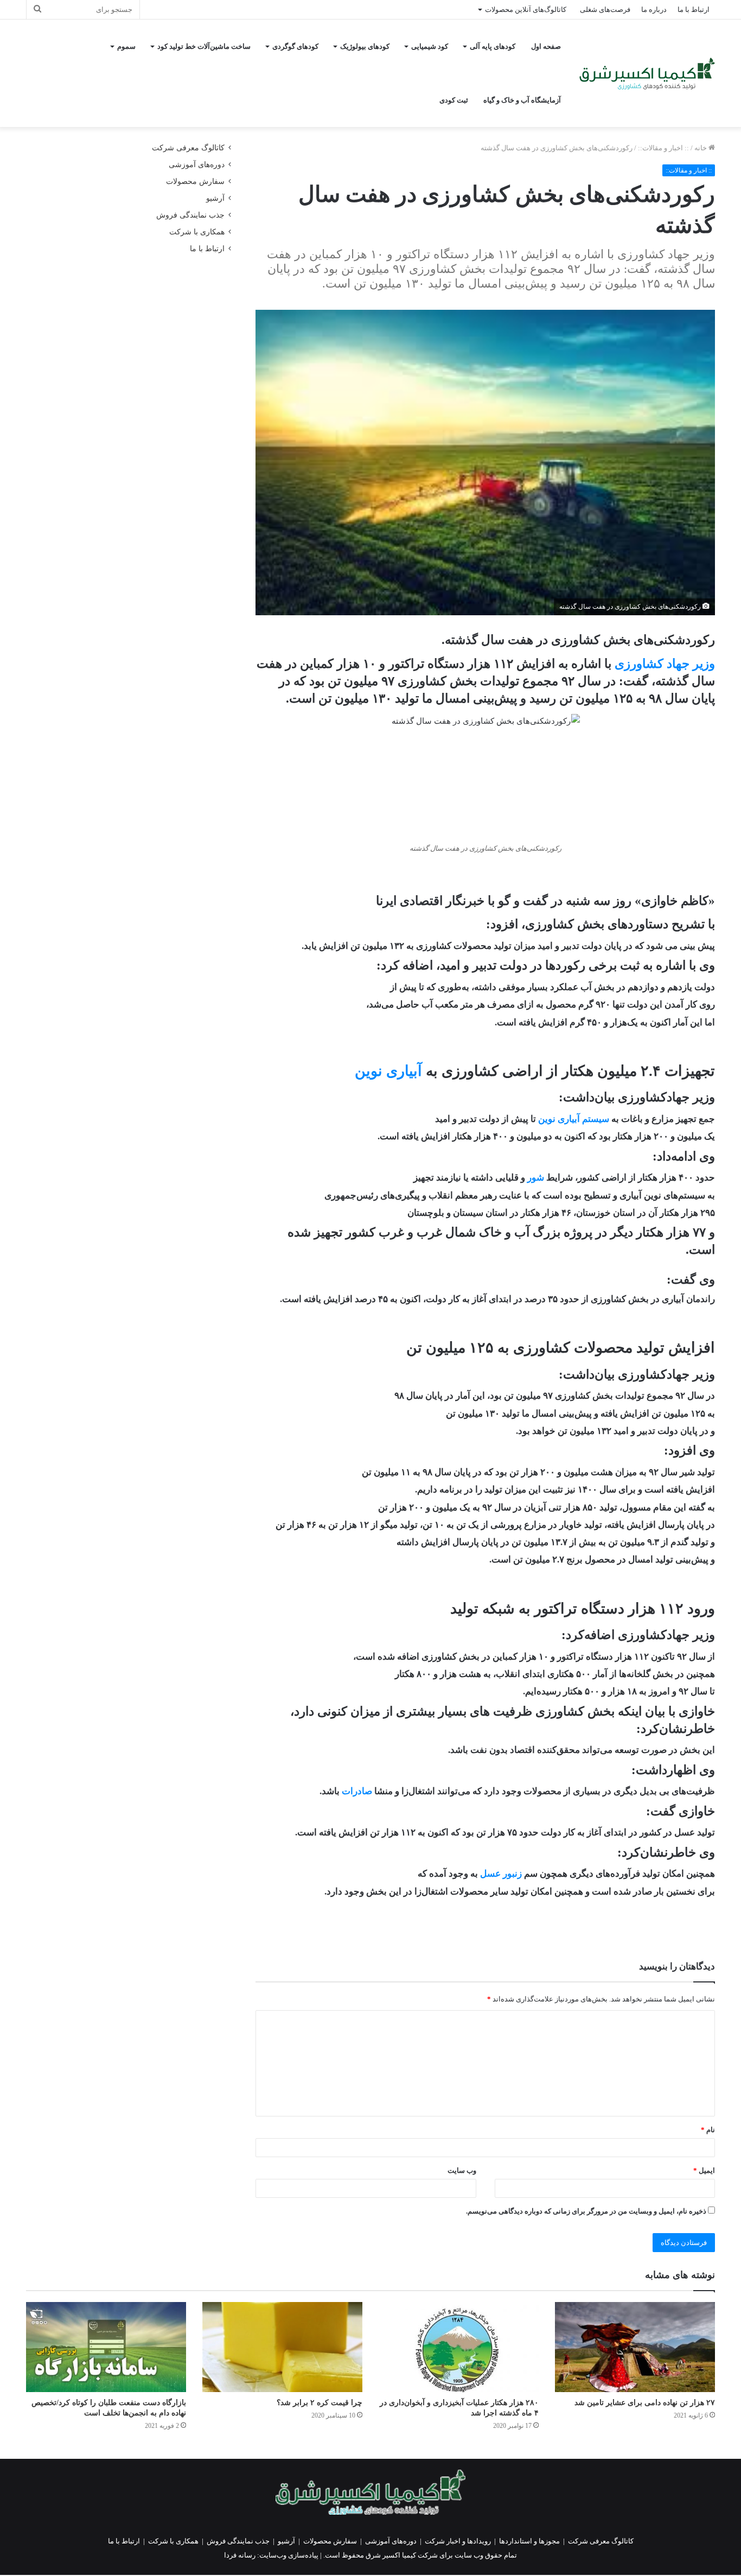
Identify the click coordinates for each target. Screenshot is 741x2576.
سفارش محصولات (195, 181)
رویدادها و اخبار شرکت (458, 2541)
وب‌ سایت (462, 2170)
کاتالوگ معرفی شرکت (188, 148)
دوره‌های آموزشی (197, 165)
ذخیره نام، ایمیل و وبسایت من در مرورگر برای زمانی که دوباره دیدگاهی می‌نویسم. (586, 2211)
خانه (701, 148)
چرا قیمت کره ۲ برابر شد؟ (320, 2403)
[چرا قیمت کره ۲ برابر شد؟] (282, 2347)
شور (536, 1178)
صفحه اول (546, 46)
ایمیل (704, 2170)
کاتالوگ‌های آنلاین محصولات (526, 9)
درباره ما (654, 9)
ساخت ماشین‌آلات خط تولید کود (204, 46)
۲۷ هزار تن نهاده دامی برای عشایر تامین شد (645, 2403)
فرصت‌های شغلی (605, 9)
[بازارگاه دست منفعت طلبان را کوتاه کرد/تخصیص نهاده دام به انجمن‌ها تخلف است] (106, 2347)
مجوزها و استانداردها (529, 2541)
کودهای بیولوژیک (365, 46)
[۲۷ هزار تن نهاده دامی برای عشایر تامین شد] (635, 2347)
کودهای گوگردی (295, 46)
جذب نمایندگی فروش (190, 215)
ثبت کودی (454, 100)
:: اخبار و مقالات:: (663, 148)
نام (708, 2130)
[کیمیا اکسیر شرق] (647, 74)
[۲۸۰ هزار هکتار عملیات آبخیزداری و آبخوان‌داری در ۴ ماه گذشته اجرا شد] (459, 2347)
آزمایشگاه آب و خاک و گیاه (522, 100)
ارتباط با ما (694, 9)
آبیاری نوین (388, 1071)
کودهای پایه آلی (493, 46)
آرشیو (215, 198)
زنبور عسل (501, 1874)
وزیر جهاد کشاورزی (665, 664)
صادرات (357, 1791)
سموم (126, 46)
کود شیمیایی (430, 46)
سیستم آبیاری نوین (574, 1119)
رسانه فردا (240, 2555)
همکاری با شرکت (197, 232)
